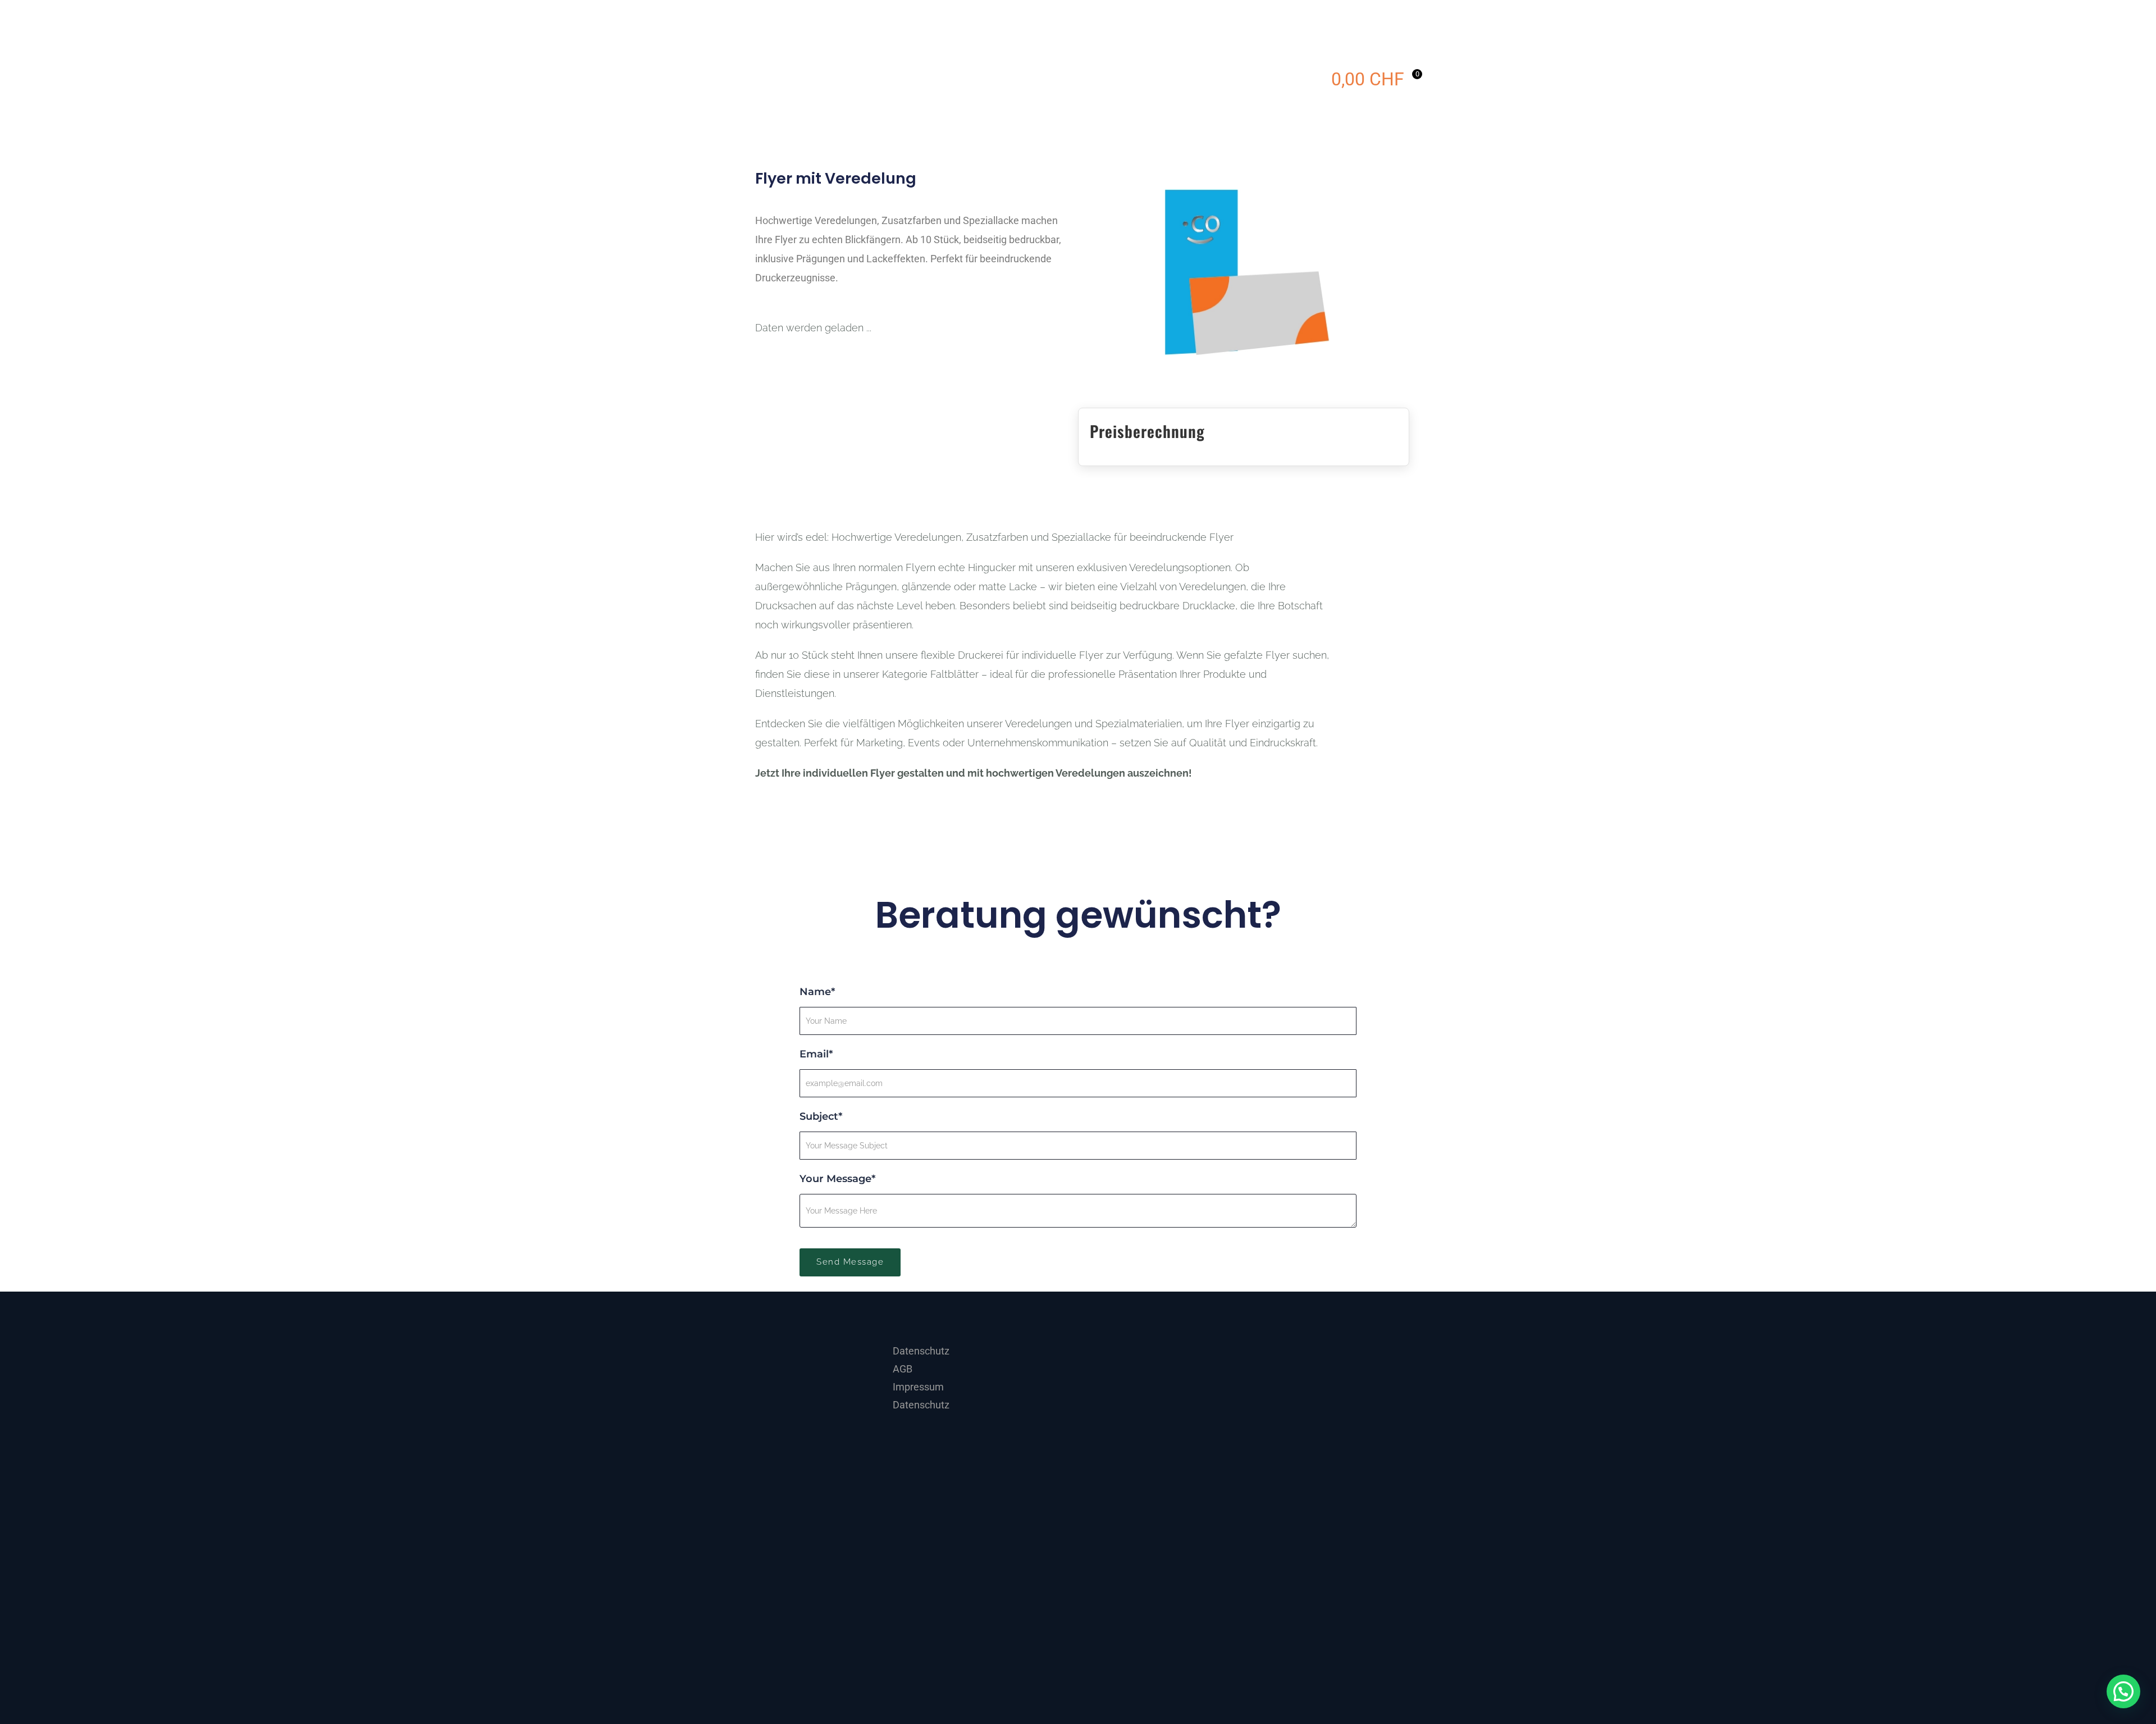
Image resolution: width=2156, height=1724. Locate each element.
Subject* (821, 1116)
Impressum (918, 1387)
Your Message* (837, 1179)
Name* (817, 992)
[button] (2123, 1691)
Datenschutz (921, 1351)
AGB (903, 1369)
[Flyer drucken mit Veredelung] (1243, 270)
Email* (816, 1054)
